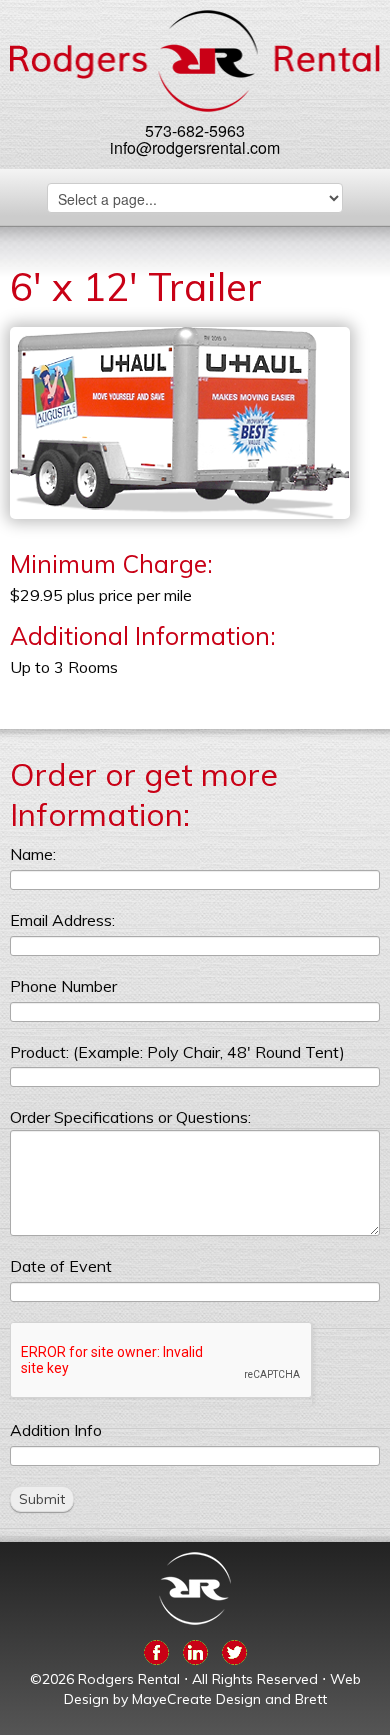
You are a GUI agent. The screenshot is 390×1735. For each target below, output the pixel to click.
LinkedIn (195, 1649)
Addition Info (56, 1430)
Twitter (234, 1649)
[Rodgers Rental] (195, 61)
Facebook (156, 1649)
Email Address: (62, 920)
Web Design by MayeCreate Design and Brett (212, 1689)
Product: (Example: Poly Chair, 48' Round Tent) (177, 1052)
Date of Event (61, 1266)
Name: (33, 854)
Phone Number (63, 986)
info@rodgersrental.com (195, 147)
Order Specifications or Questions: (130, 1117)
